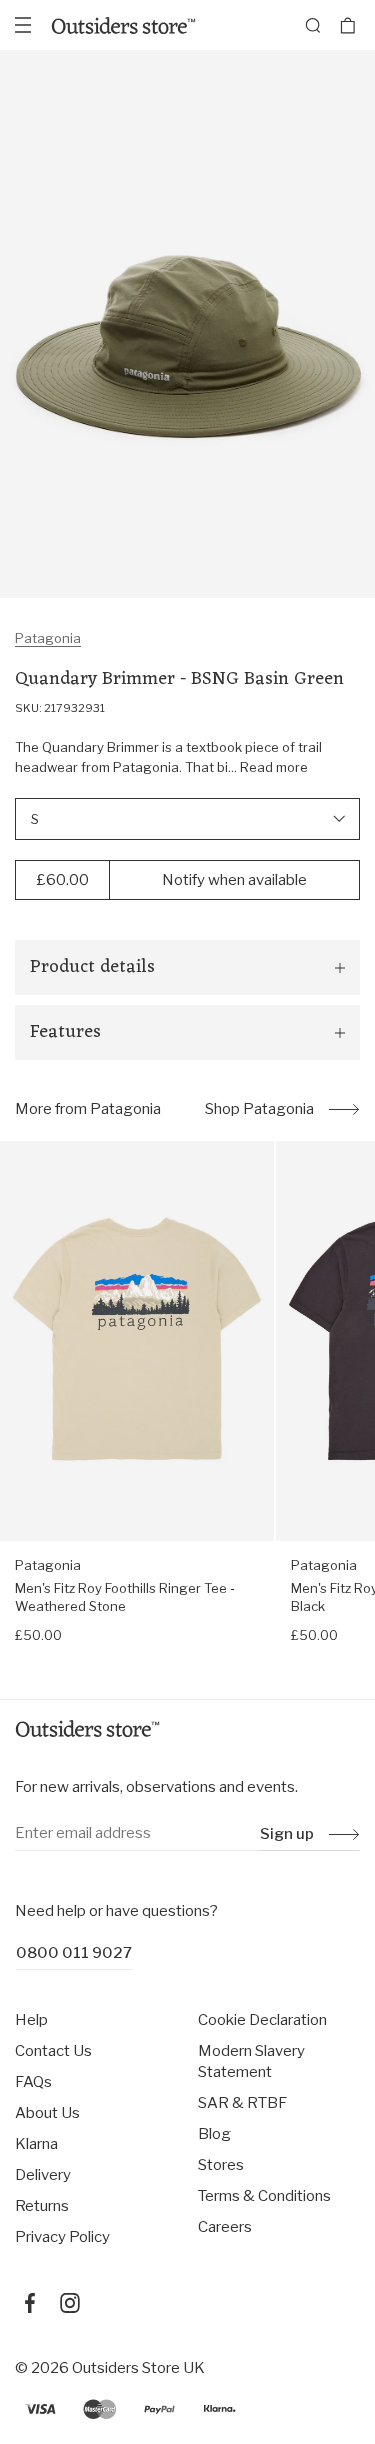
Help (31, 2020)
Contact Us (53, 2051)
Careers (225, 2227)
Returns (42, 2206)
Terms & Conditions (264, 2196)
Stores (221, 2165)
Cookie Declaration (262, 2020)
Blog (214, 2134)
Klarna (36, 2144)
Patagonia (48, 638)
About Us (47, 2113)
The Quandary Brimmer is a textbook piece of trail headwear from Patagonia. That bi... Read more (168, 757)
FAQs (33, 2082)
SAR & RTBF (242, 2103)
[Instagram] (70, 2303)
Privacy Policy (62, 2237)
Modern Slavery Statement (251, 2061)
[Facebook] (30, 2303)
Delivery (43, 2175)
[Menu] (23, 25)
